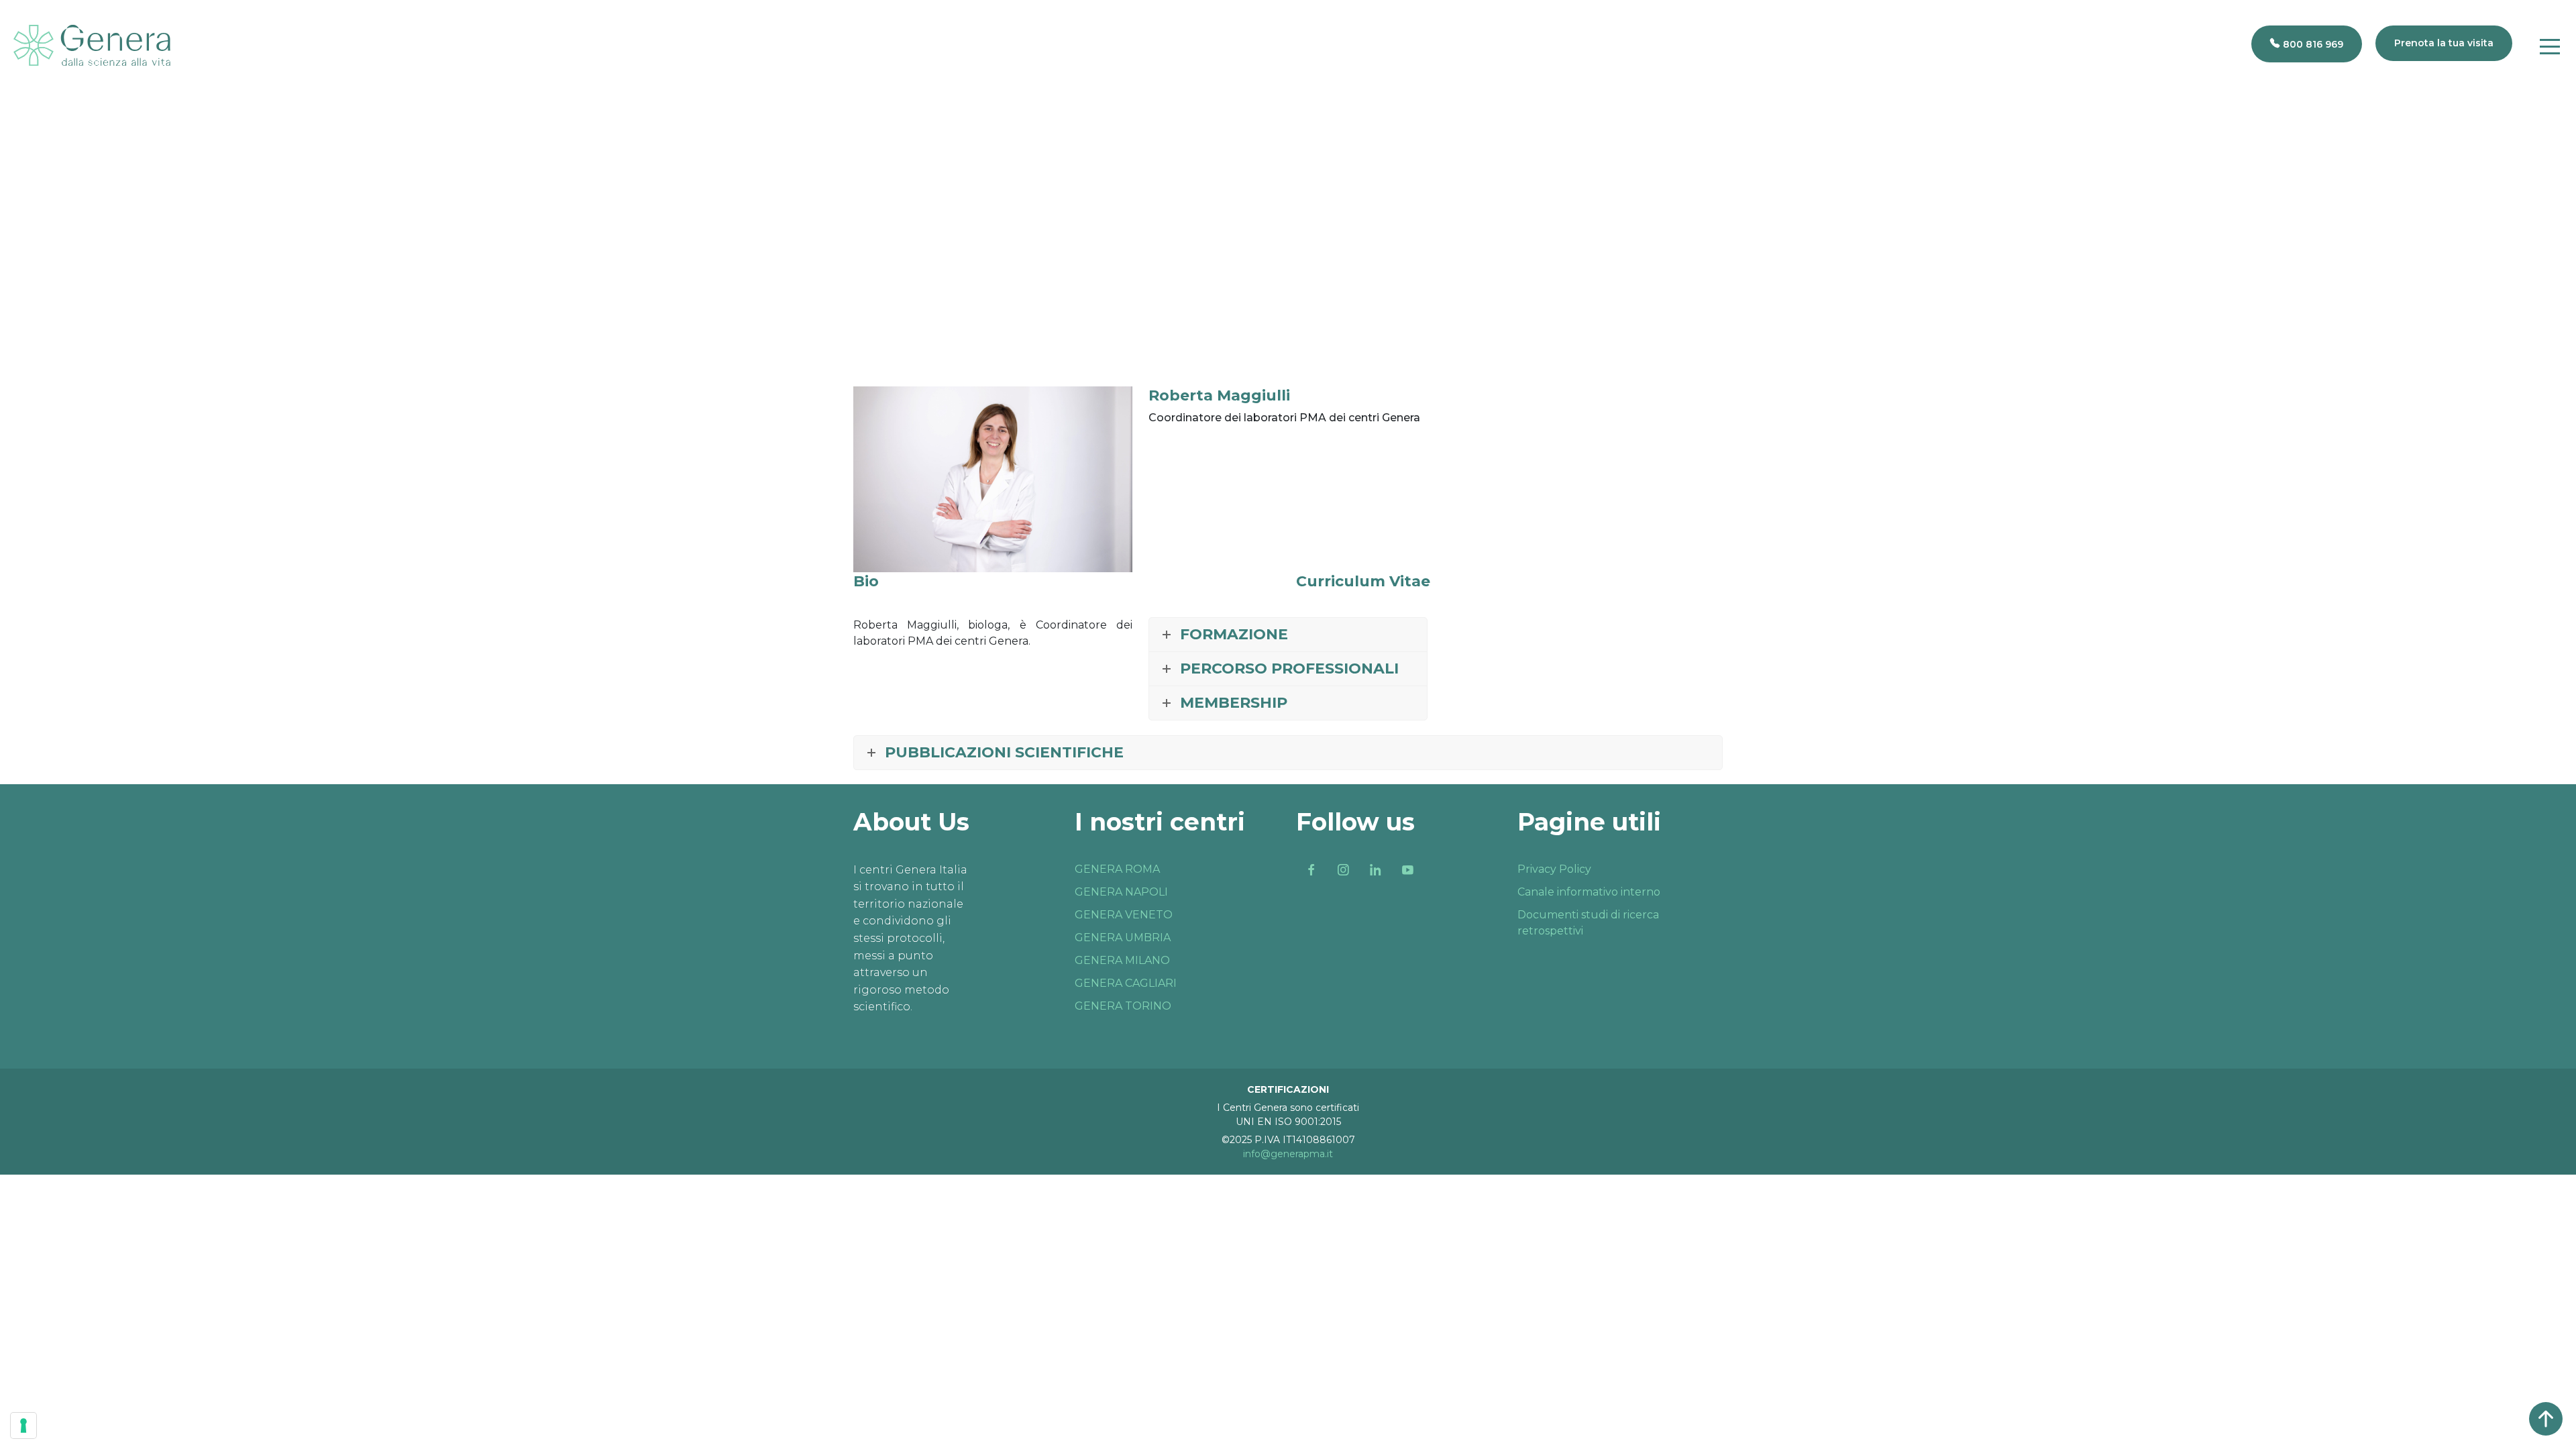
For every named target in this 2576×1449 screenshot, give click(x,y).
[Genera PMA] (92, 45)
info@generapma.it (1288, 1154)
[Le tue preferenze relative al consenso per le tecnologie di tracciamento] (23, 1426)
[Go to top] (2546, 1419)
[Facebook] (1311, 870)
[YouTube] (1407, 870)
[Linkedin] (1375, 870)
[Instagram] (1343, 870)
